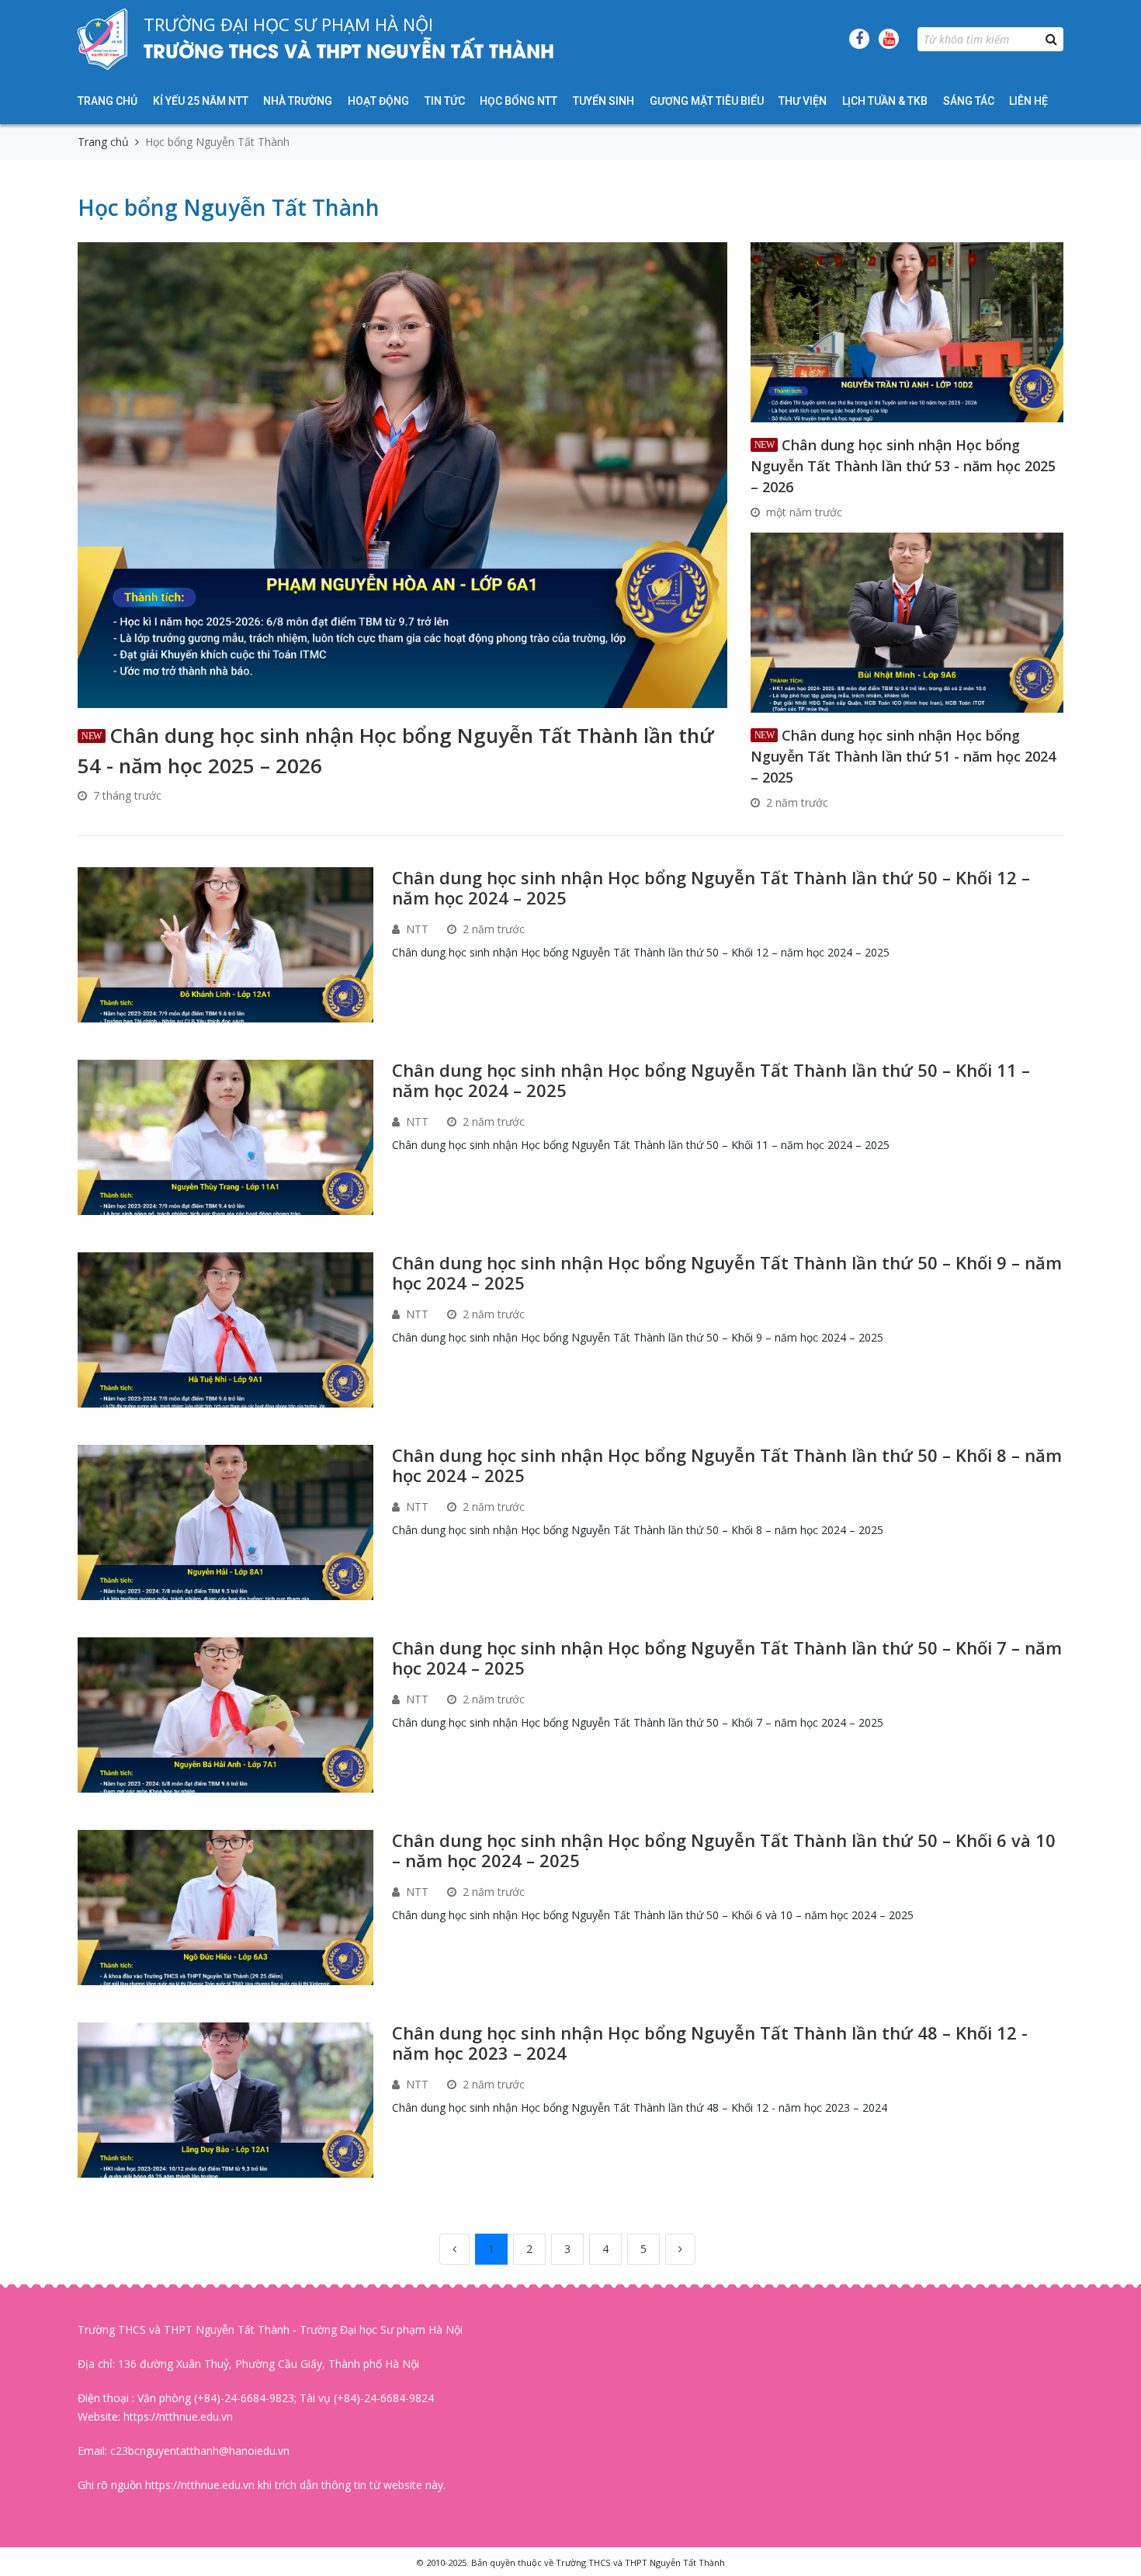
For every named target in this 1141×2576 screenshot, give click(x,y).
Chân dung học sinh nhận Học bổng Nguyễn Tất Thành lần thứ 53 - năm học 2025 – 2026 (903, 466)
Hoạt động (378, 101)
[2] (680, 2249)
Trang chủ (108, 101)
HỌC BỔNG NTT (518, 101)
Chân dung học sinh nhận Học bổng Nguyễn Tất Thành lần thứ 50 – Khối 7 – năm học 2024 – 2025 (727, 1658)
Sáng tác (969, 101)
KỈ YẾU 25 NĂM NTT (201, 101)
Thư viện (803, 101)
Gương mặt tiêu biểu (707, 101)
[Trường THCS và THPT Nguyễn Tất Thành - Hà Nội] (103, 39)
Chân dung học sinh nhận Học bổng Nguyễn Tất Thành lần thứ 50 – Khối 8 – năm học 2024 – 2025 (727, 1465)
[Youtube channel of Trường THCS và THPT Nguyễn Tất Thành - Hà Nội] (889, 39)
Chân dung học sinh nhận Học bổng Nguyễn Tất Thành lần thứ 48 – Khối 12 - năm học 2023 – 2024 (710, 2043)
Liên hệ (1028, 101)
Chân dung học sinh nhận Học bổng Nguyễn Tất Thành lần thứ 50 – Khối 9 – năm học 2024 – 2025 (727, 1272)
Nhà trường (298, 101)
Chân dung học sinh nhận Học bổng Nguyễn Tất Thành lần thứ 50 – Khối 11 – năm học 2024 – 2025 (711, 1080)
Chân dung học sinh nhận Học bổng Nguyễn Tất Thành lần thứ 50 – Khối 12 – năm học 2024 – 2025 (711, 887)
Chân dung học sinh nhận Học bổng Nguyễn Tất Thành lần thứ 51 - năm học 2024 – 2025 (903, 756)
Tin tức (445, 101)
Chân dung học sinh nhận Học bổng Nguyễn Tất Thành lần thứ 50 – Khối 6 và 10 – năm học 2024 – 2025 (724, 1850)
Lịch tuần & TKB (885, 101)
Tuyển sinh (603, 101)
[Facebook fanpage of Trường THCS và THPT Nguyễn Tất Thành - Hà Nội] (859, 39)
